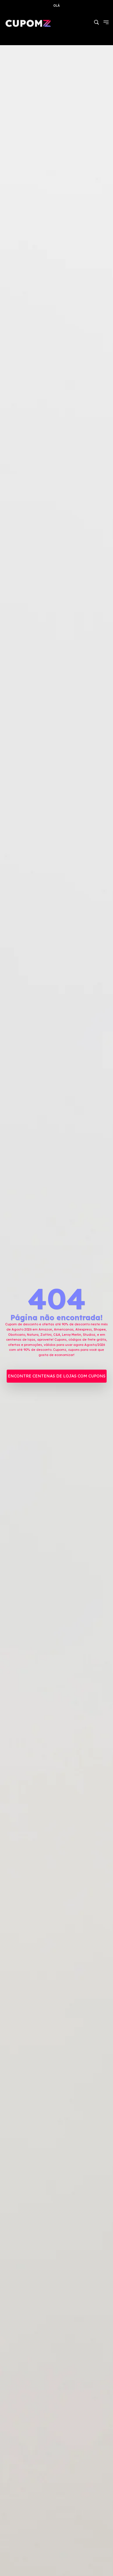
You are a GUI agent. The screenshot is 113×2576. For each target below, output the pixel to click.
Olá (57, 6)
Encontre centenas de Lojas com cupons (57, 1376)
